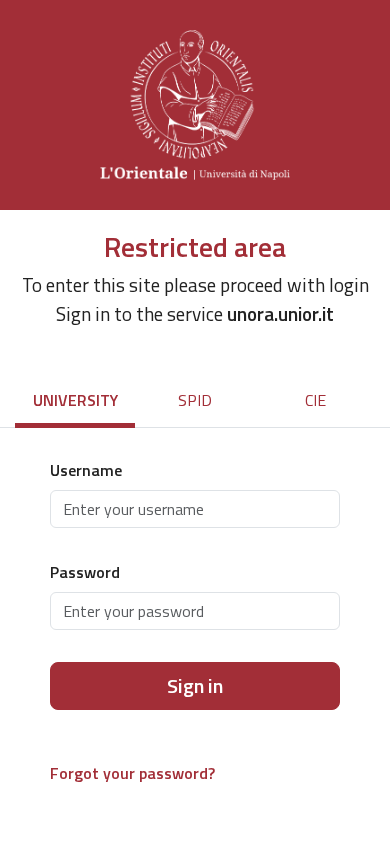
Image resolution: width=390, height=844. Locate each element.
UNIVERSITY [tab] (75, 400)
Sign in (195, 685)
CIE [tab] (315, 400)
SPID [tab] (195, 400)
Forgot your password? (132, 773)
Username (86, 470)
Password (85, 572)
